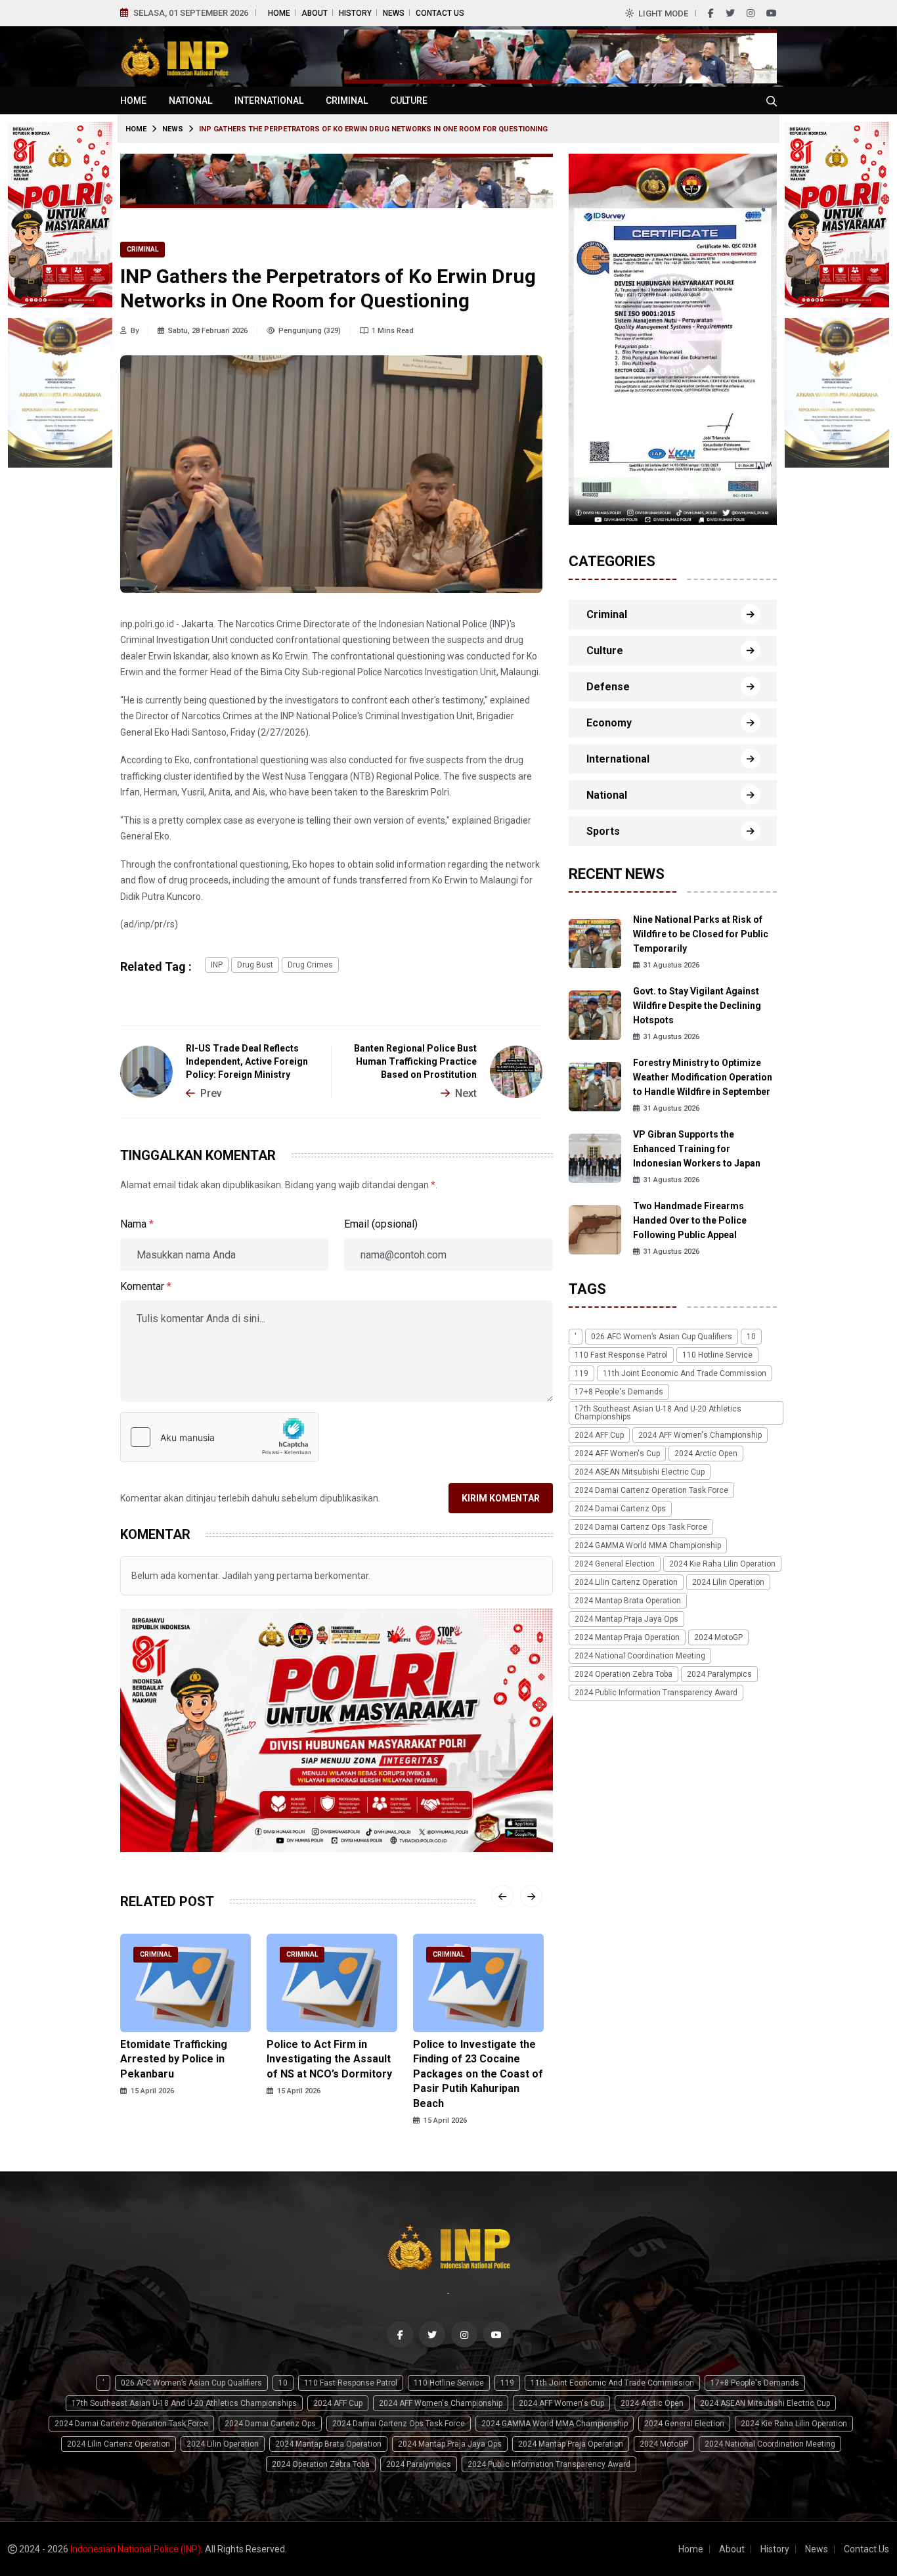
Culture (409, 100)
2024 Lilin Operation (728, 1582)
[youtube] (772, 13)
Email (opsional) (381, 1224)
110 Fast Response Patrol (621, 1355)
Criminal (347, 100)
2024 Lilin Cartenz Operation (626, 1582)
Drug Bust (255, 965)
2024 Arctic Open (706, 1454)
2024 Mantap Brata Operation (628, 1601)
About (315, 13)
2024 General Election (615, 1564)
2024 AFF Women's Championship (700, 1435)
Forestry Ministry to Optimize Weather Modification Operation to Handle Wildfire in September (703, 1077)
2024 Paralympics (719, 1674)
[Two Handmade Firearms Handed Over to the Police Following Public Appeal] (595, 1229)
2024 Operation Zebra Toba (624, 1674)
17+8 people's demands (619, 1392)
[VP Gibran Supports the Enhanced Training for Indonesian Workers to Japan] (595, 1158)
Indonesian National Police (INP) (136, 2549)
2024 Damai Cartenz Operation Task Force (651, 1490)
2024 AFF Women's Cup (617, 1454)
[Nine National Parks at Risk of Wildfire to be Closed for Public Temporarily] (595, 943)
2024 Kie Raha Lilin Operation (722, 1564)
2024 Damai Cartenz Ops (620, 1509)
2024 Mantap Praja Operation (627, 1637)
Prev (211, 1093)
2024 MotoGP (718, 1637)
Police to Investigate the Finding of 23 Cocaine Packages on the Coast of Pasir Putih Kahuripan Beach (478, 2074)
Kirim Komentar (501, 1498)
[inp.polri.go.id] (174, 56)
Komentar (146, 1286)
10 (751, 1337)
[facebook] (711, 13)
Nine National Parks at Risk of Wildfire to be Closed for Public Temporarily (701, 934)
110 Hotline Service (717, 1355)
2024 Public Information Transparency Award (656, 1693)
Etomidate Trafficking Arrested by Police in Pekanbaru (174, 2059)
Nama (137, 1224)
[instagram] (751, 13)
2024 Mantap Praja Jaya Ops (626, 1619)
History (355, 13)
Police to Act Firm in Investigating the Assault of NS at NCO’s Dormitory (329, 2059)
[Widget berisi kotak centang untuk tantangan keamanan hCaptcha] (219, 1437)
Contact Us (440, 13)
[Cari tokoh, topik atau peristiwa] (772, 100)
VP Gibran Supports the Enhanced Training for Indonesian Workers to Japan (697, 1149)
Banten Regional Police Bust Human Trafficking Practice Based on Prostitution (415, 1061)
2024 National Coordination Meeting (640, 1656)
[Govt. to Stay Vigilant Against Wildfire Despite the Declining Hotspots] (595, 1014)
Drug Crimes (310, 965)
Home (279, 13)
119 (581, 1373)
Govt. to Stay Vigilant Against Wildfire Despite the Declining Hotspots (697, 1006)
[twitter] (730, 13)
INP (217, 965)
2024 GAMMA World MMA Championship (648, 1545)
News (394, 13)
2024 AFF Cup (599, 1435)
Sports (603, 831)
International (269, 100)
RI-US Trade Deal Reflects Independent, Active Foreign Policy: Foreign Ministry (247, 1061)
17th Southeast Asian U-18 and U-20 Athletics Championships (658, 1413)
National (190, 100)
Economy (609, 723)
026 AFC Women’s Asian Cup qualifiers (662, 1337)
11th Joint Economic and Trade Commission (685, 1373)
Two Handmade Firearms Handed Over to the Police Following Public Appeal (690, 1220)
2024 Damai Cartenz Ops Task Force (641, 1527)
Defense (608, 687)
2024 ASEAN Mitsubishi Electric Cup (640, 1472)
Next (466, 1093)
